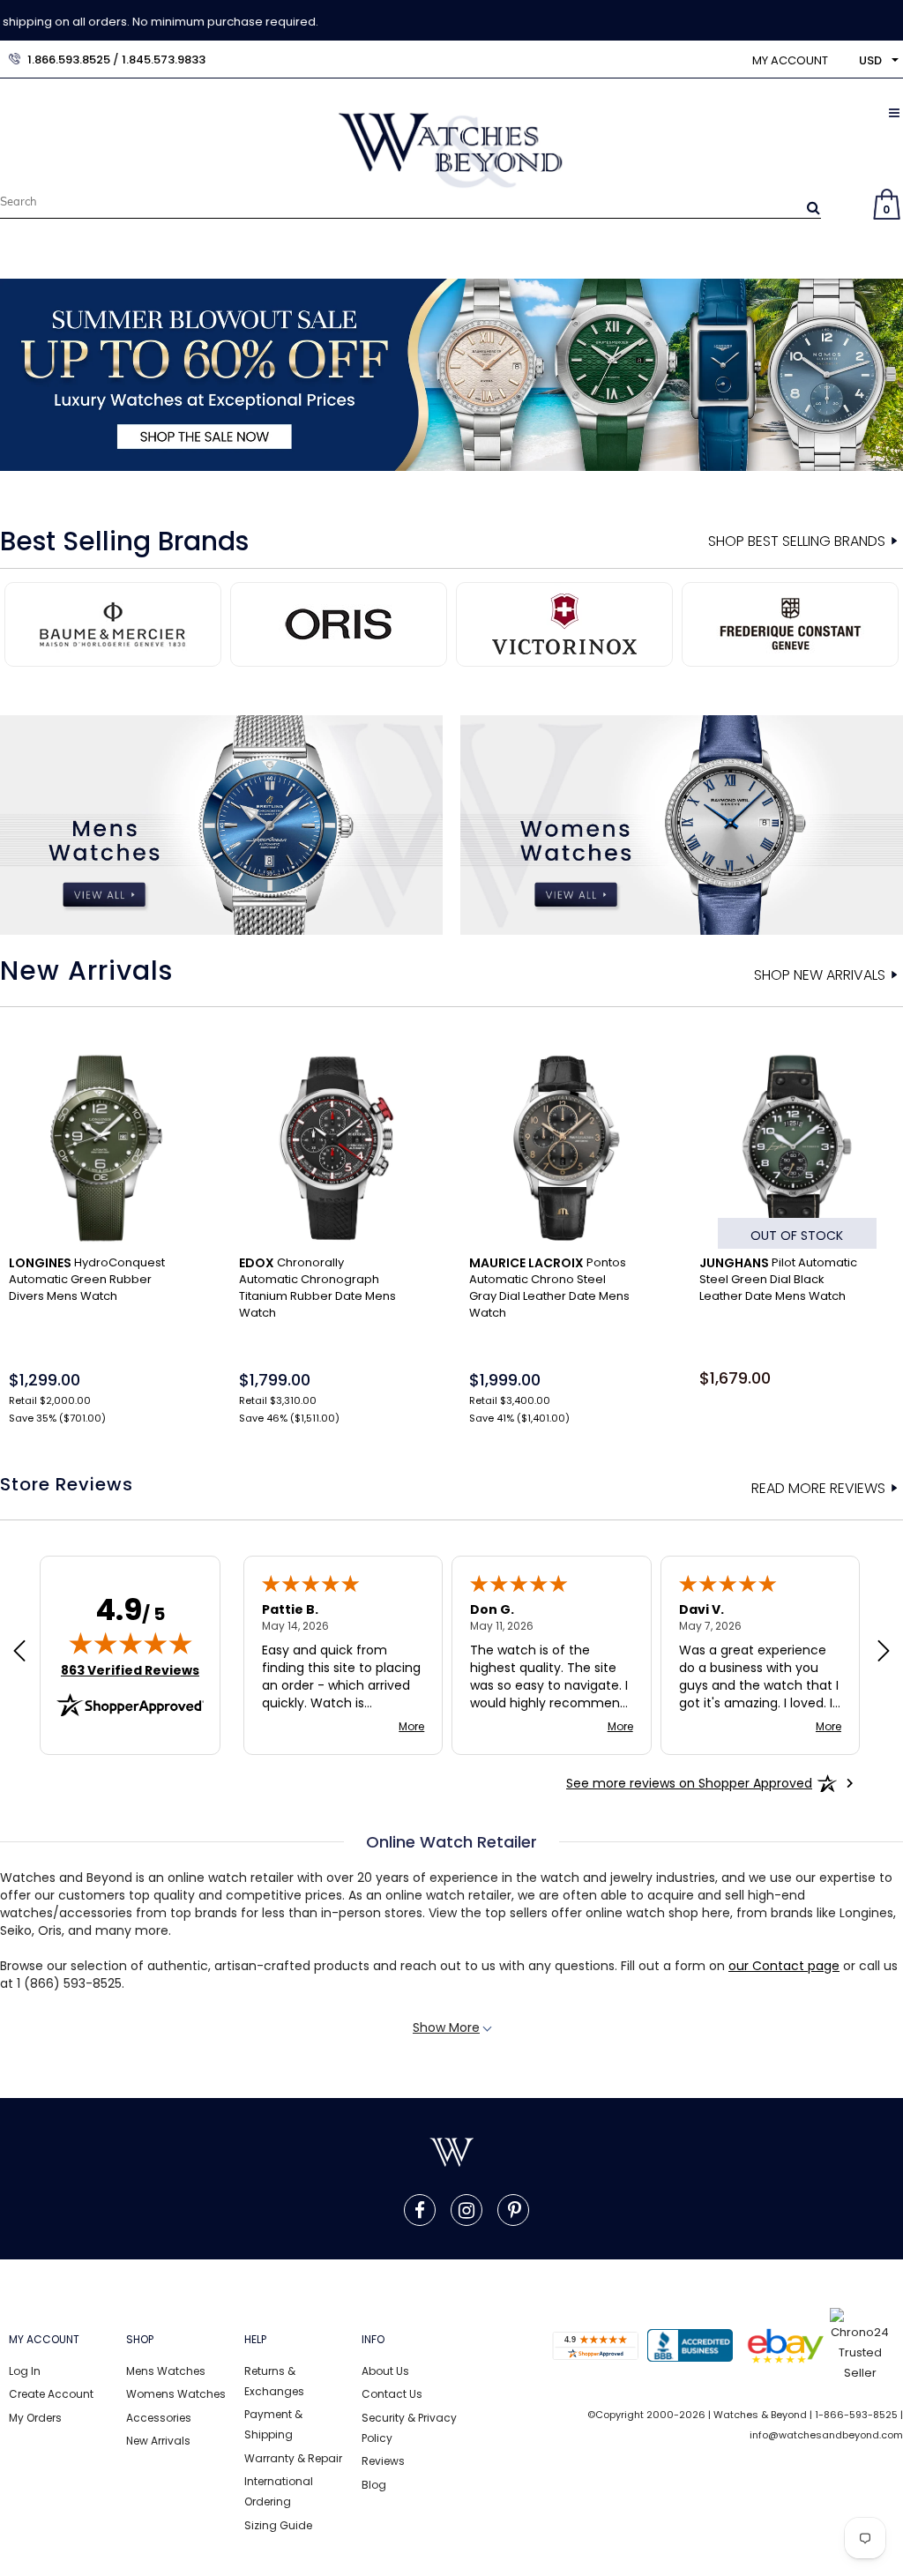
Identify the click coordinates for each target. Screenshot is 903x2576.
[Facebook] (420, 2210)
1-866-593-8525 (856, 2415)
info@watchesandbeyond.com (826, 2435)
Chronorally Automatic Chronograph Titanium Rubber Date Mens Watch (317, 1288)
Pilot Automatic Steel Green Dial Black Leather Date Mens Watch (778, 1279)
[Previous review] (19, 1653)
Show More (446, 2027)
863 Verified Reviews (130, 1670)
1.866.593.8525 (69, 60)
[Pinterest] (515, 2210)
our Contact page (784, 1966)
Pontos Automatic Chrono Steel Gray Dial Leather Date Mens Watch (549, 1288)
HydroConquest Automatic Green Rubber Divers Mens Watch (87, 1279)
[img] (131, 1643)
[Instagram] (466, 2210)
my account (790, 60)
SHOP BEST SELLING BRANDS (797, 541)
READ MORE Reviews (818, 1489)
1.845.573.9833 (164, 60)
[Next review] (884, 1653)
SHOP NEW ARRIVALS (820, 975)
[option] (451, 375)
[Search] (813, 207)
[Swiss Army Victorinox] (564, 623)
